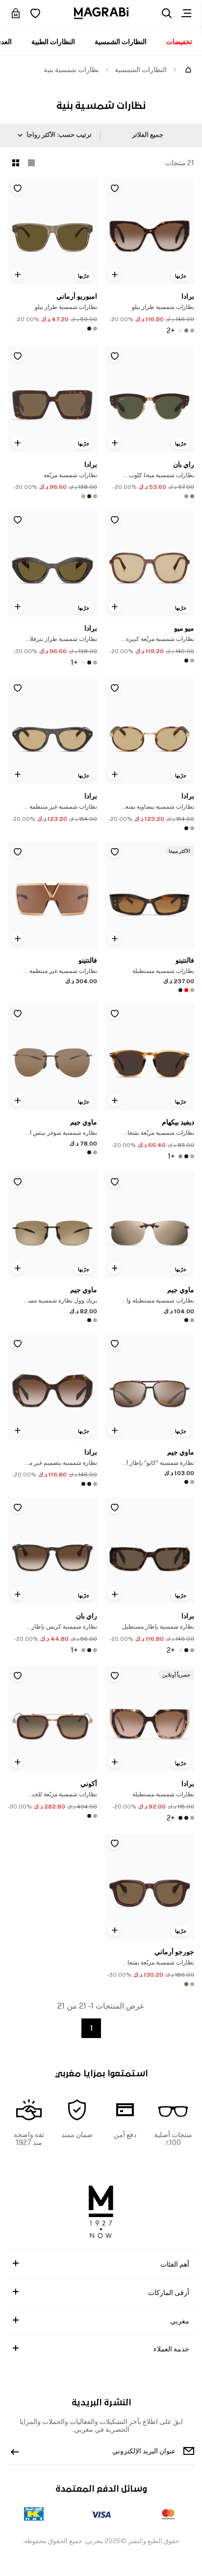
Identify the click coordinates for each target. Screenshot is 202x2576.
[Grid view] (16, 163)
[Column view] (31, 163)
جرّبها (181, 276)
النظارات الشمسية (121, 42)
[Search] (167, 13)
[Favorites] (35, 13)
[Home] (188, 70)
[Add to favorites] (115, 188)
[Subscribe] (15, 2451)
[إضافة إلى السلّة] (115, 275)
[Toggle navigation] (186, 13)
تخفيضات (179, 42)
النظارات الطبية (53, 42)
